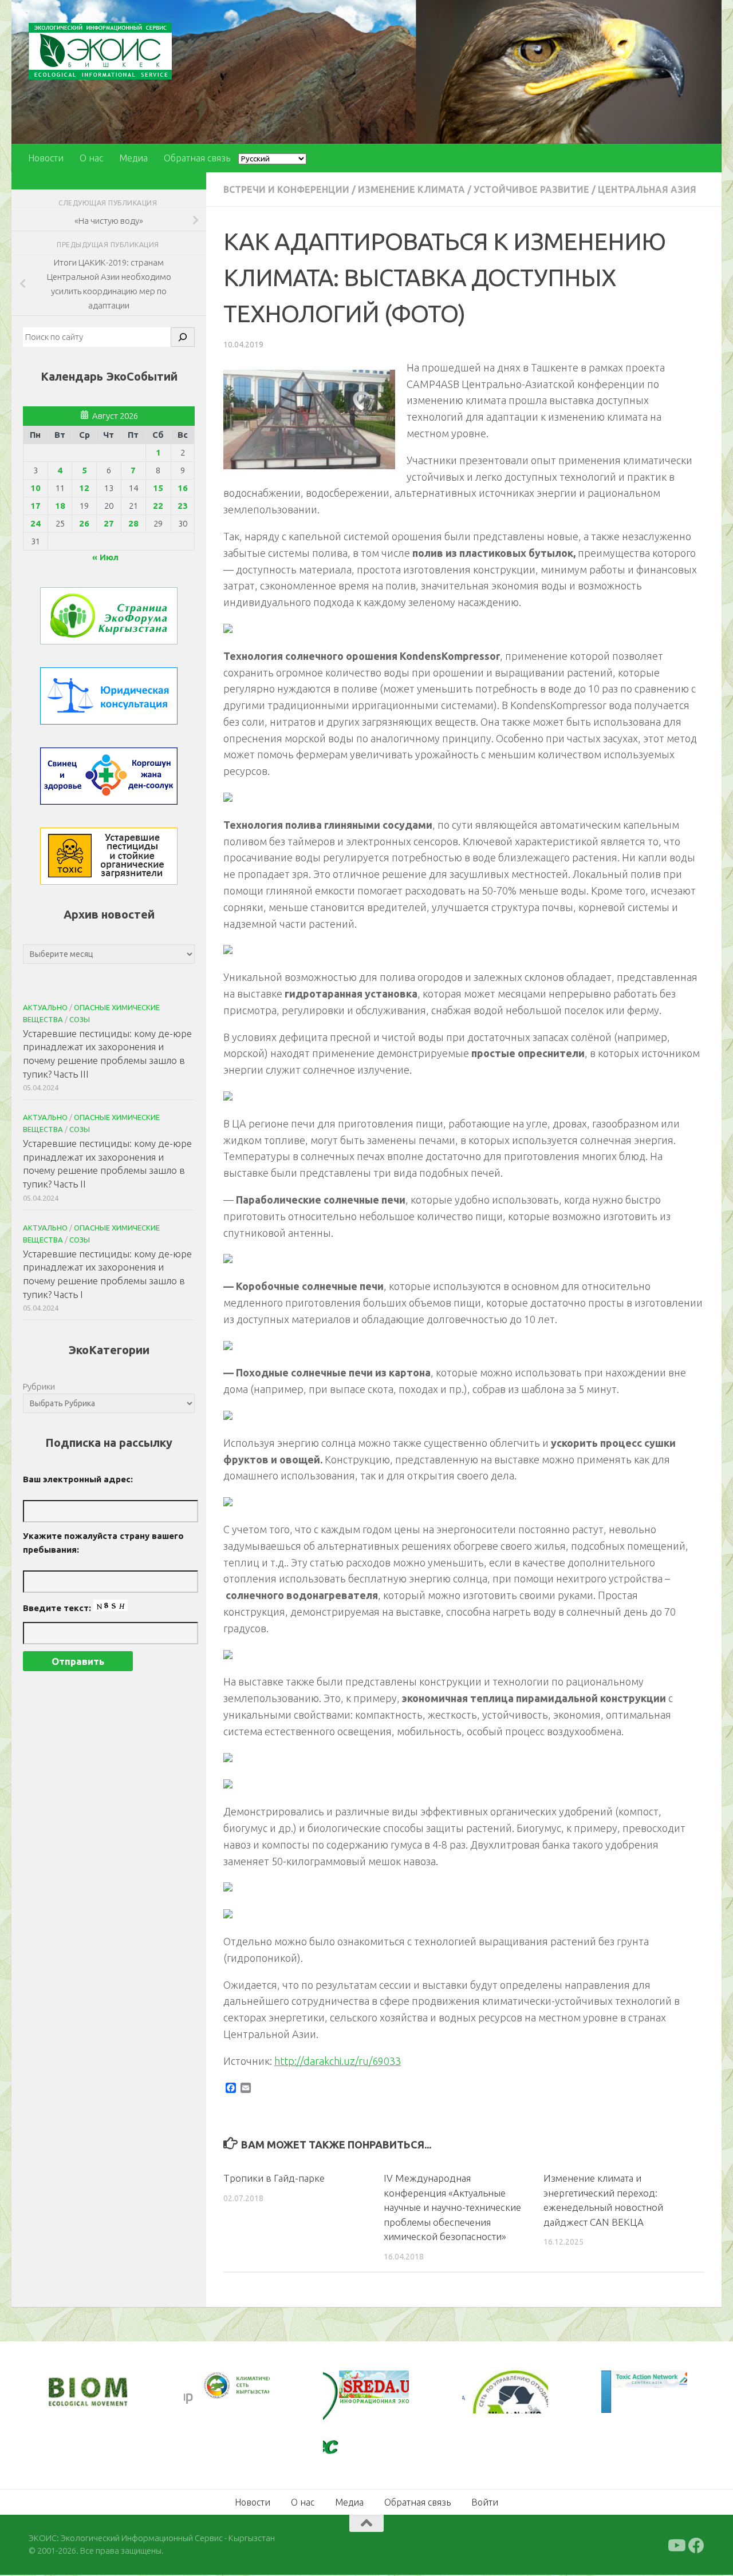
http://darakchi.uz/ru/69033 (338, 2061)
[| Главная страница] (100, 51)
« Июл (105, 557)
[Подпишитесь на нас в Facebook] (696, 2546)
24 (36, 523)
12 (84, 488)
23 (183, 506)
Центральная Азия (647, 189)
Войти (485, 2502)
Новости (46, 158)
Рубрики (39, 1386)
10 (36, 488)
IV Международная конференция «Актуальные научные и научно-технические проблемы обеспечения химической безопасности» (452, 2207)
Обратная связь (197, 158)
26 (84, 523)
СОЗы (80, 1019)
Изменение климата (411, 189)
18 (60, 506)
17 (36, 506)
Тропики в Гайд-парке (274, 2178)
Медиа (133, 158)
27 (109, 523)
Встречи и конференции (286, 189)
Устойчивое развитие (531, 189)
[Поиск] (183, 337)
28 (133, 523)
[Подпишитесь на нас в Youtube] (676, 2546)
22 (158, 506)
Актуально (45, 1007)
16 (183, 488)
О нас (91, 158)
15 (158, 488)
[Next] (246, 2393)
